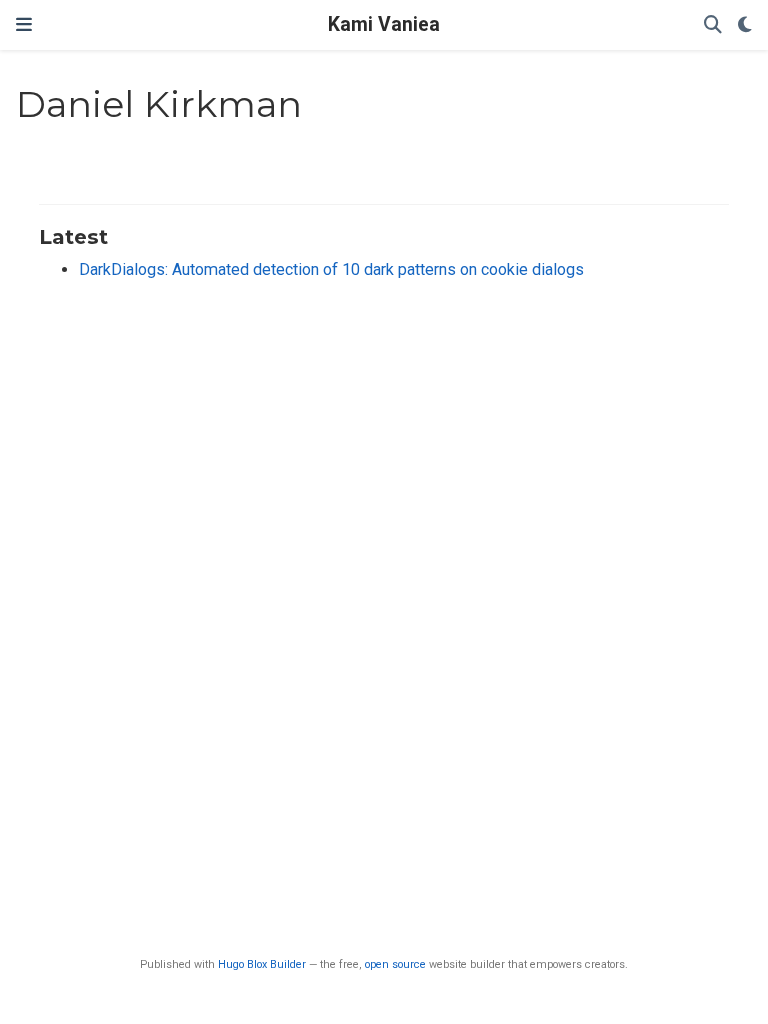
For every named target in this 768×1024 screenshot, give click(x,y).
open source (395, 964)
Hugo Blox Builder (262, 964)
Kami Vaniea (384, 24)
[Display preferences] (745, 25)
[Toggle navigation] (24, 25)
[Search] (713, 25)
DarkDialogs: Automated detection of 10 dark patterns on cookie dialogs (331, 269)
